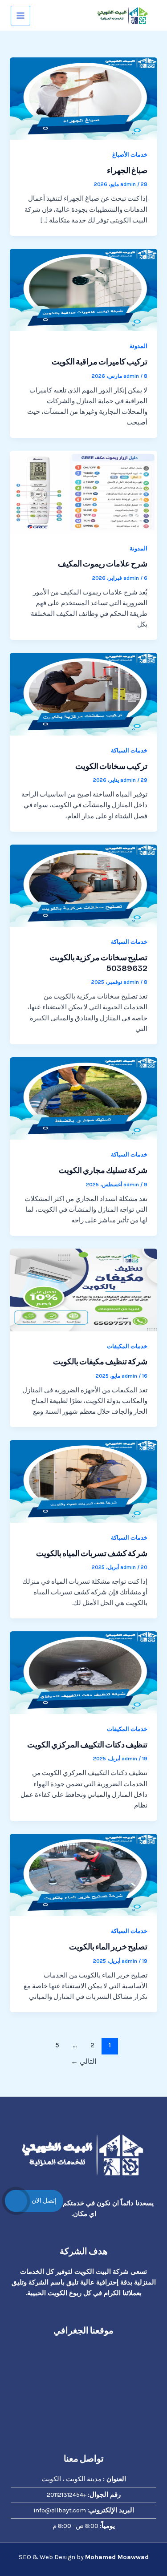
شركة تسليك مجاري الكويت (103, 1170)
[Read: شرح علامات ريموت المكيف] (83, 491)
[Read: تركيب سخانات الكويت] (83, 694)
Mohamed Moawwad (117, 2557)
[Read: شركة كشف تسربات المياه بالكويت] (83, 1481)
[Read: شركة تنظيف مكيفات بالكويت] (83, 1289)
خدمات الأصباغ (130, 155)
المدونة (138, 346)
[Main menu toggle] (20, 16)
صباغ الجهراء (127, 170)
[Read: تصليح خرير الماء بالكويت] (83, 1874)
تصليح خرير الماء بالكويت (108, 1947)
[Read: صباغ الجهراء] (83, 98)
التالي (83, 2062)
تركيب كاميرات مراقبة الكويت (100, 362)
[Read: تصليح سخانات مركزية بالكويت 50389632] (83, 885)
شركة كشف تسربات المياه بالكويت (92, 1553)
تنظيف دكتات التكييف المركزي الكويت (87, 1745)
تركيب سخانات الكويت (111, 766)
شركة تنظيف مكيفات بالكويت (100, 1362)
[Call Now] (16, 2201)
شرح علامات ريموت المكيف (103, 564)
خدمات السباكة (129, 750)
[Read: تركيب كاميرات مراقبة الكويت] (83, 289)
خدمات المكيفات (127, 1346)
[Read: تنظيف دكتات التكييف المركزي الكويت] (83, 1672)
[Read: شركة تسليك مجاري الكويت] (83, 1098)
